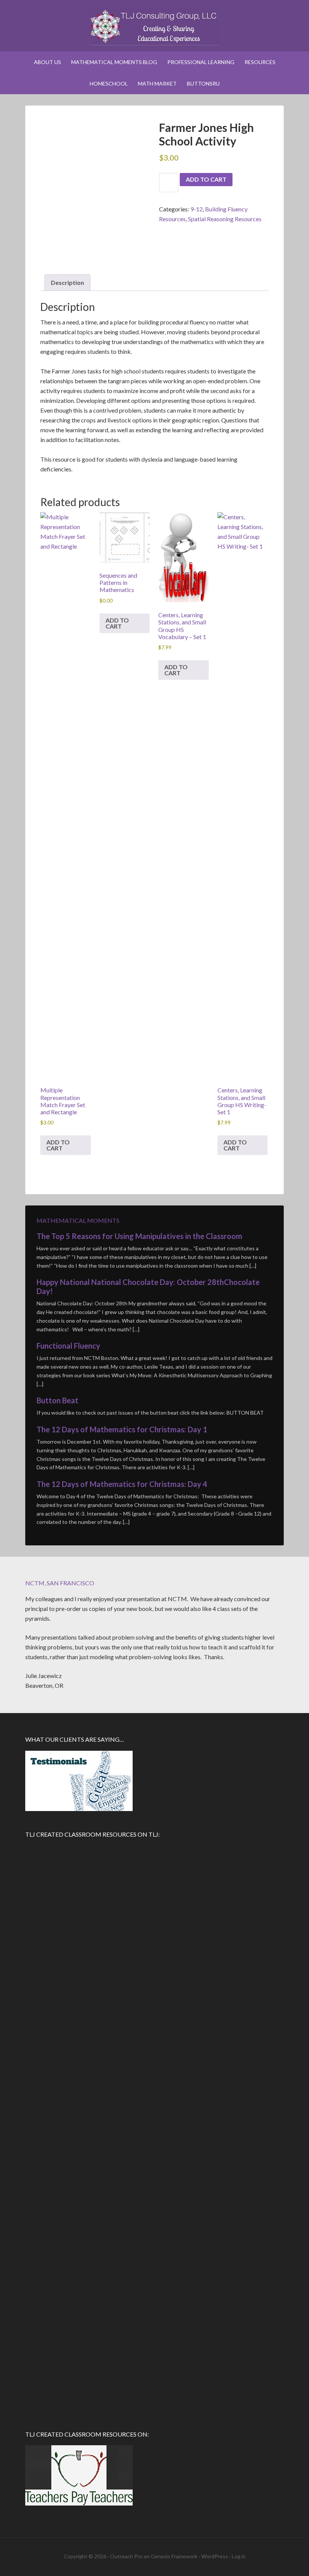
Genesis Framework (174, 2556)
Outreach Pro (126, 2556)
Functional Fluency (68, 1346)
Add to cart (206, 179)
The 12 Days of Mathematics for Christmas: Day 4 (122, 1484)
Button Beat (57, 1400)
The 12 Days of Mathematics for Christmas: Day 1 (122, 1429)
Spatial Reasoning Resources (225, 219)
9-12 (197, 209)
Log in (239, 2556)
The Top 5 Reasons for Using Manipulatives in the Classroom (139, 1236)
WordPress (215, 2556)
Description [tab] (67, 282)
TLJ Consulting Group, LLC (154, 26)
